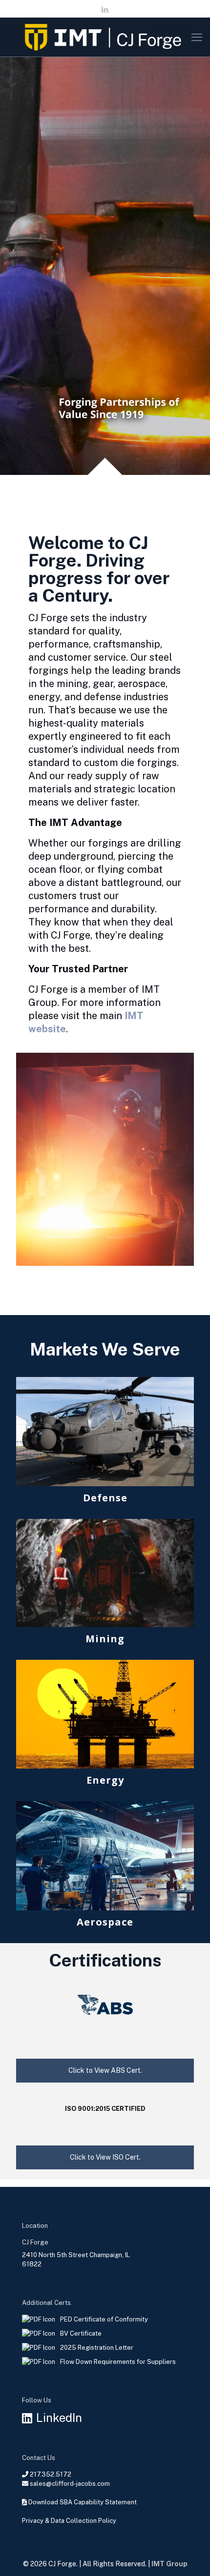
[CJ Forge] (105, 37)
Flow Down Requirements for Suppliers (118, 2362)
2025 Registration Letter (97, 2348)
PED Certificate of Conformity (104, 2319)
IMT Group (169, 2564)
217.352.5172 (51, 2474)
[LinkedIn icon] (105, 10)
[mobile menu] (197, 37)
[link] (105, 1443)
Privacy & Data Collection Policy (69, 2521)
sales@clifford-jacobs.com (70, 2484)
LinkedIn (59, 2418)
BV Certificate (81, 2333)
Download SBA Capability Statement (83, 2502)
